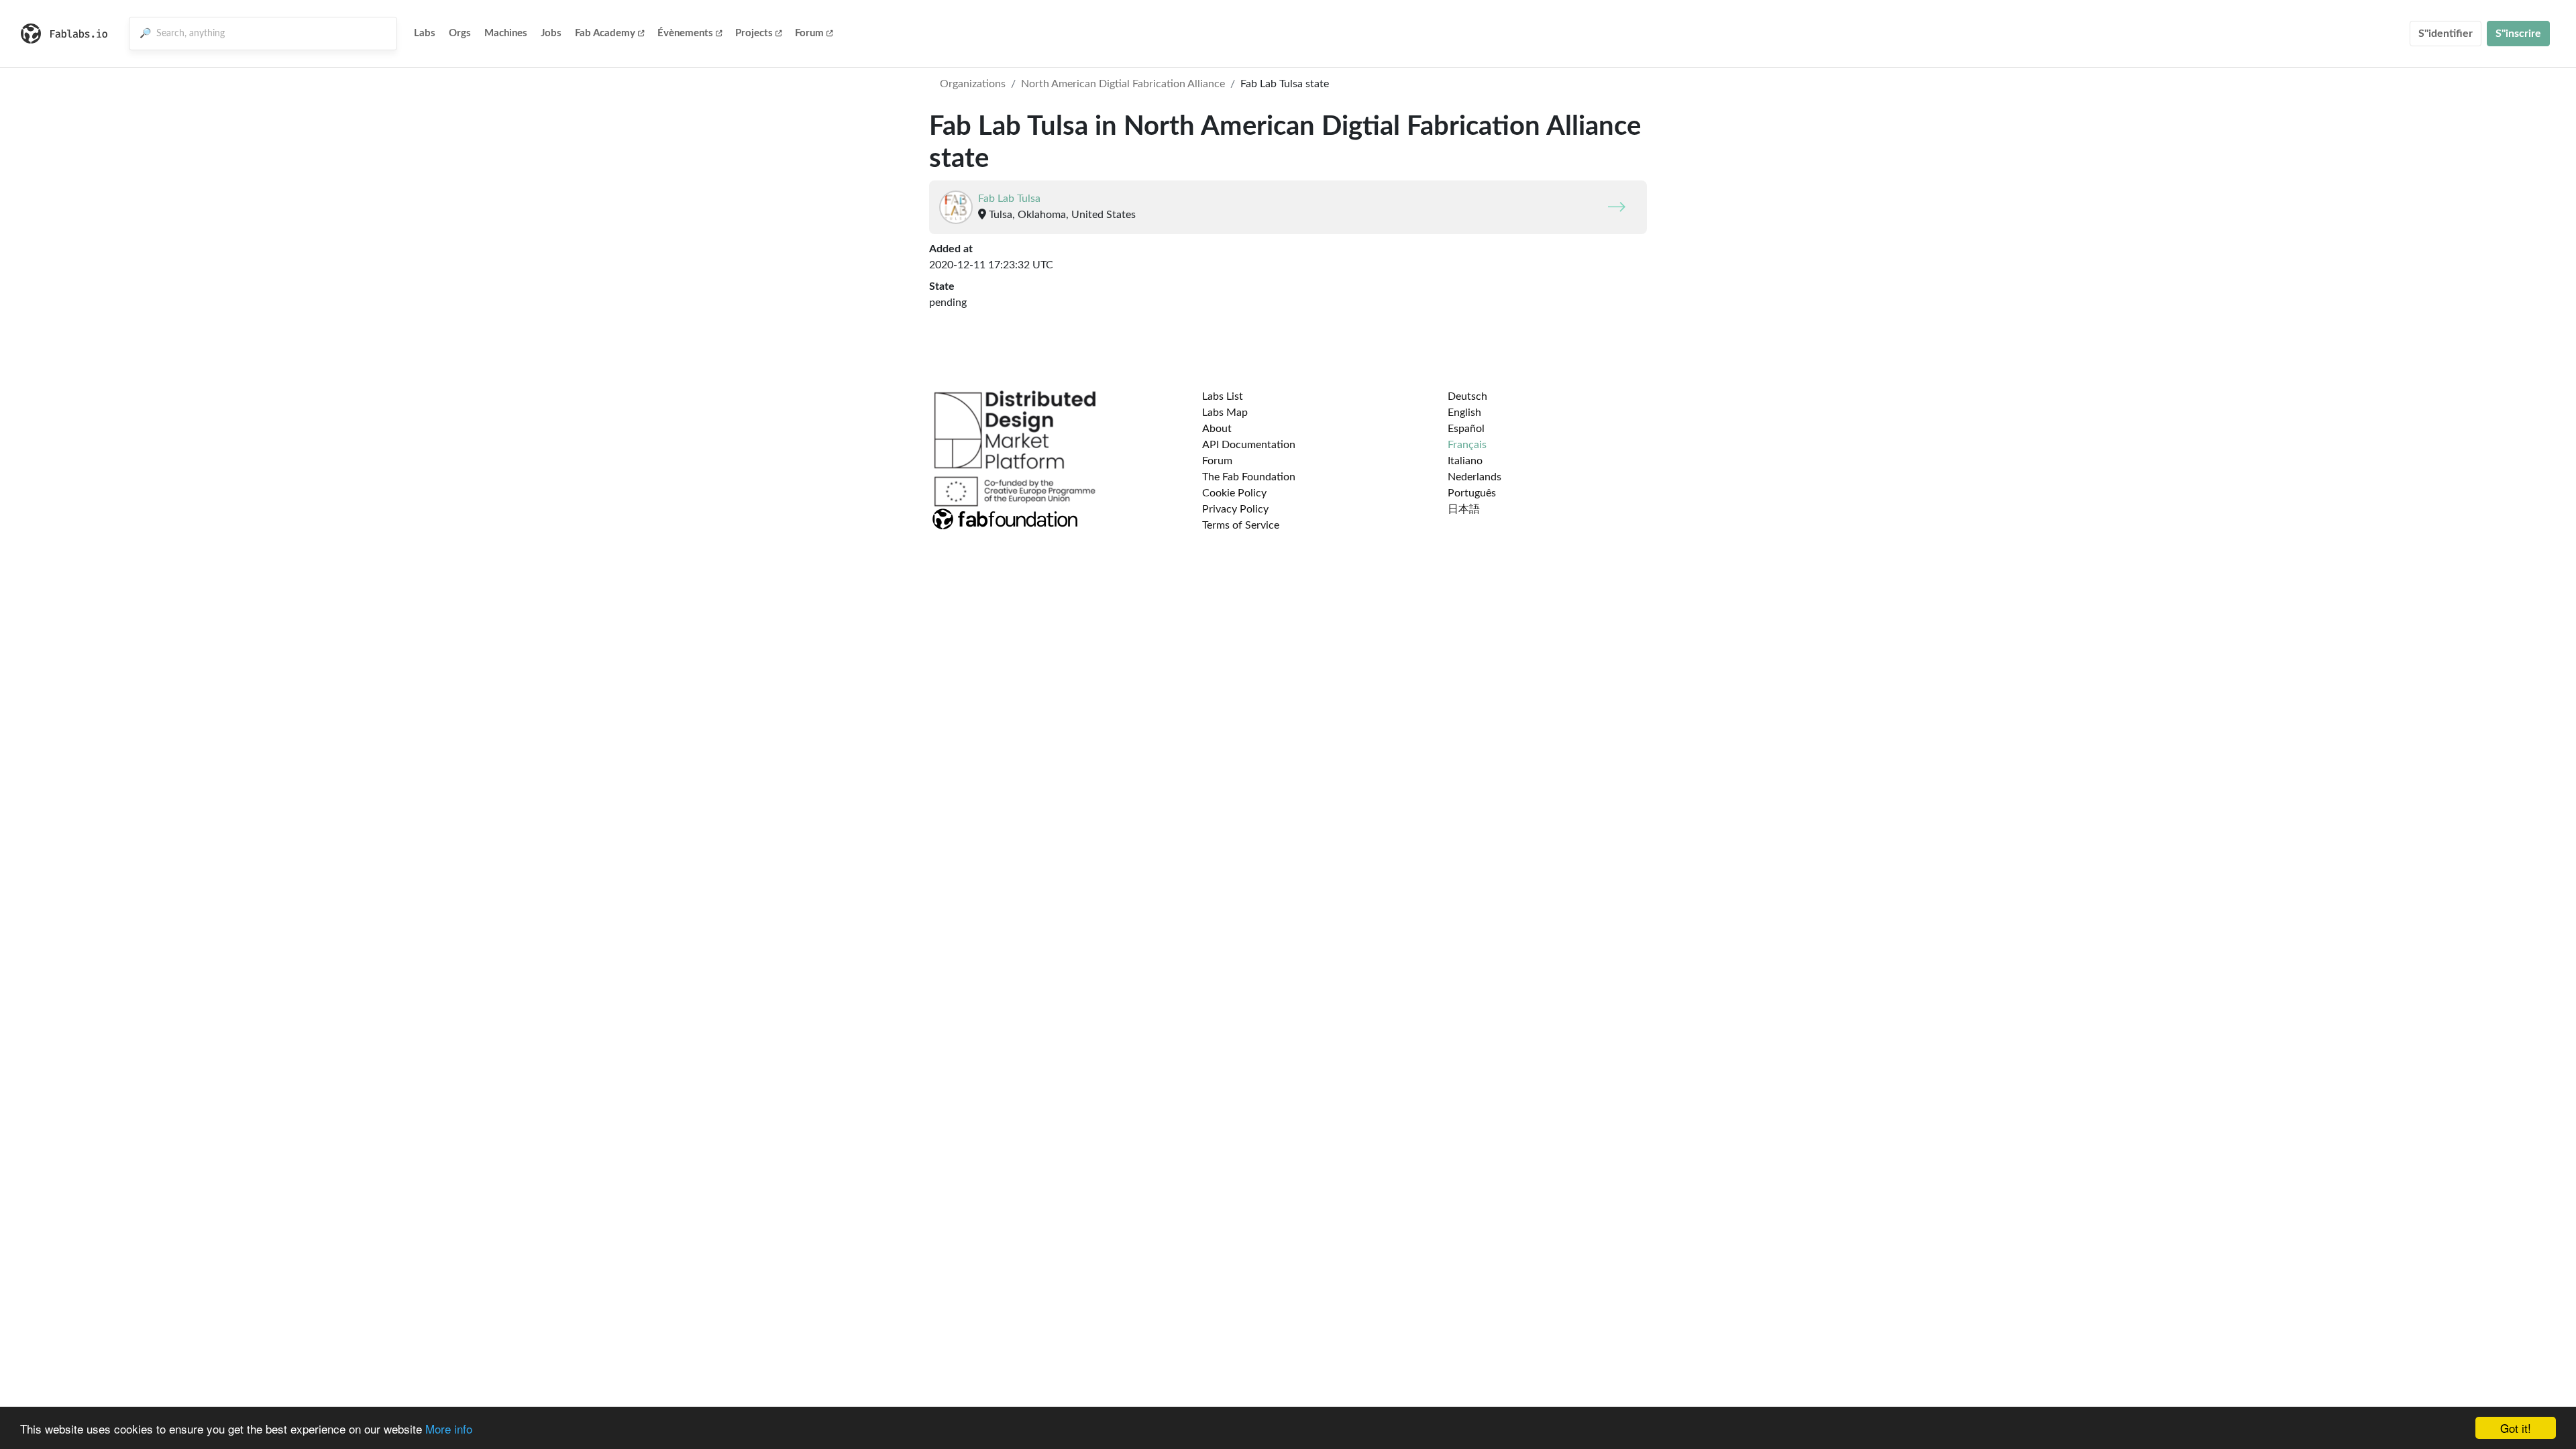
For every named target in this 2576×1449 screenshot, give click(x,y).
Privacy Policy (1235, 509)
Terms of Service (1241, 525)
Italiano (1465, 461)
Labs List (1223, 396)
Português (1472, 493)
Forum (809, 33)
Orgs (460, 33)
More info (449, 1429)
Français (1467, 445)
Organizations (973, 84)
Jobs (551, 33)
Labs (425, 33)
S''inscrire (2518, 34)
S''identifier (2446, 34)
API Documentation (1249, 445)
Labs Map (1225, 413)
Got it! (2516, 1428)
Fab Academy (605, 33)
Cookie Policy (1234, 493)
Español (1466, 429)
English (1464, 413)
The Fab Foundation (1249, 477)
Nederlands (1474, 477)
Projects (754, 33)
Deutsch (1467, 396)
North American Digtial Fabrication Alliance (1123, 84)
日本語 (1464, 509)
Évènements (685, 33)
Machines (506, 33)
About (1217, 429)
